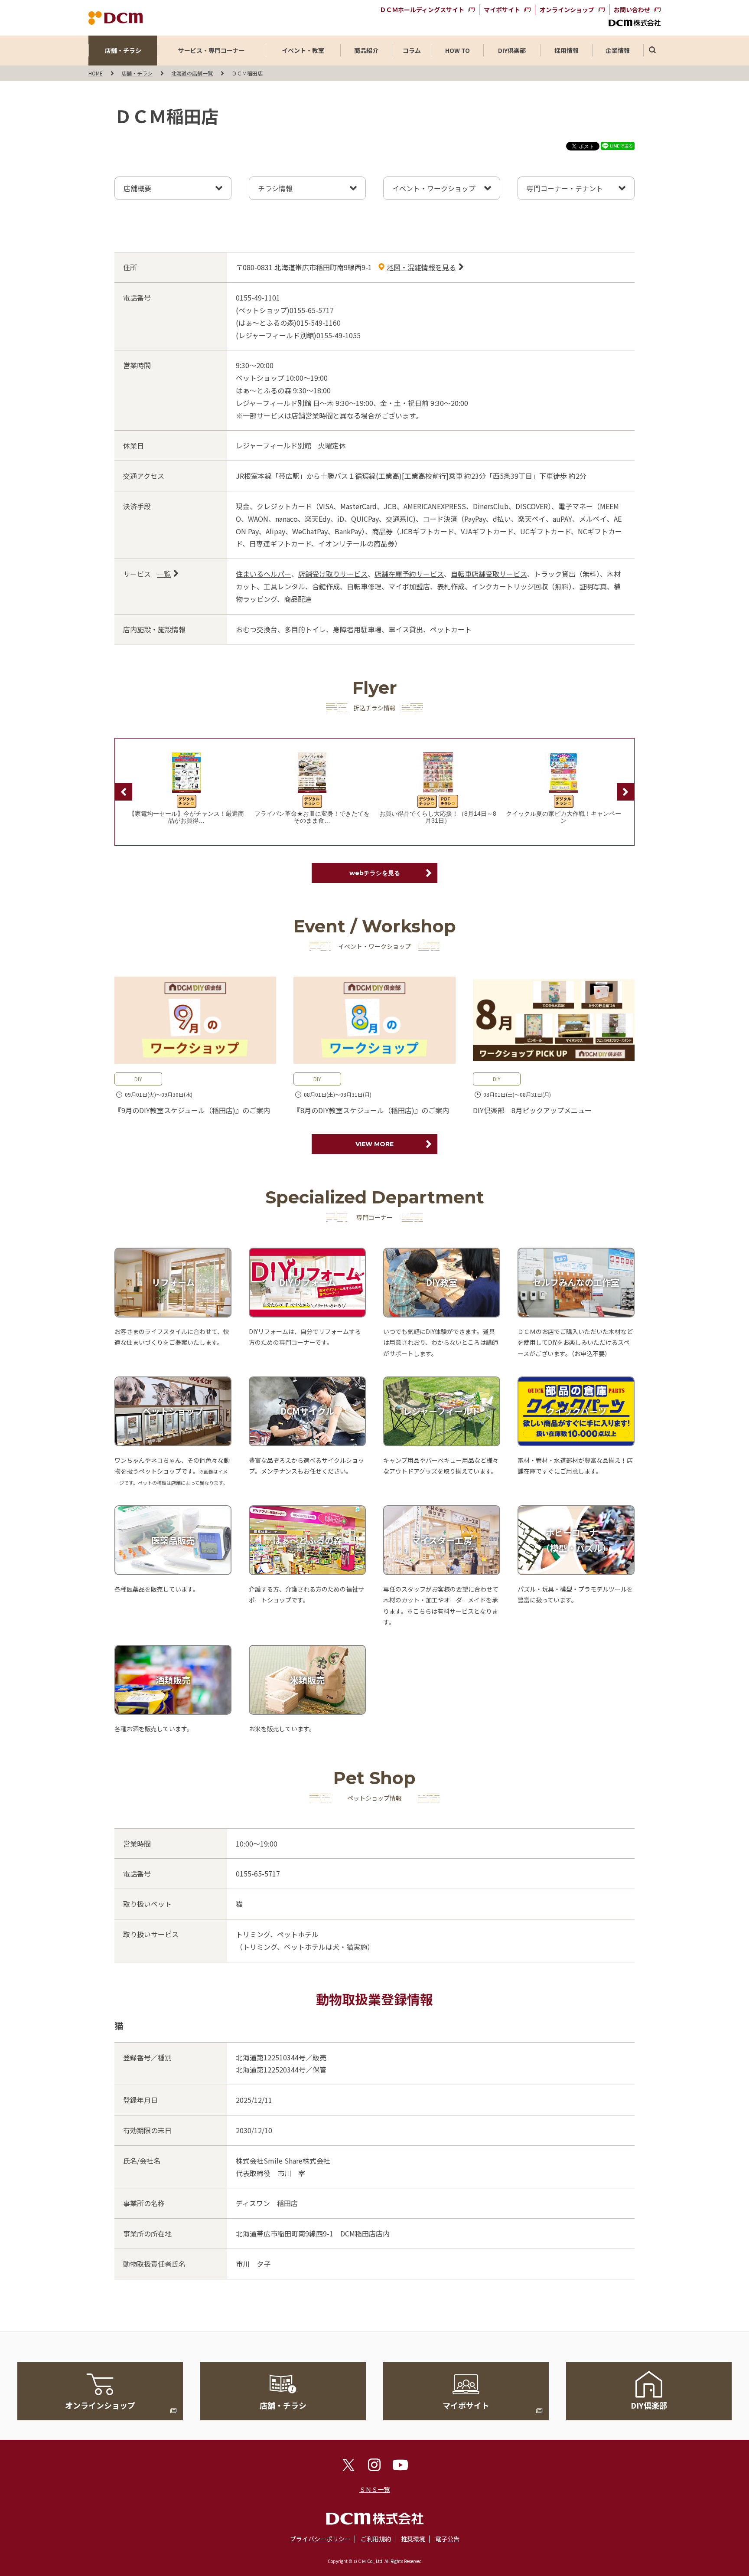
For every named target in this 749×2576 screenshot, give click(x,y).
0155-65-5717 (312, 310)
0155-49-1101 (258, 297)
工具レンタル (284, 586)
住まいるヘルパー (264, 574)
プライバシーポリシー (320, 2539)
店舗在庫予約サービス (409, 574)
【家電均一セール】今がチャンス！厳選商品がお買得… (186, 817)
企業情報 (618, 50)
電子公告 (447, 2539)
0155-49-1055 (339, 335)
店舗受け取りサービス (333, 574)
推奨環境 (413, 2539)
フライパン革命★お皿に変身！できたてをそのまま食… (312, 817)
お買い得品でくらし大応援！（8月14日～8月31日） (438, 817)
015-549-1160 (319, 323)
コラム (412, 50)
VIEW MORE (374, 1144)
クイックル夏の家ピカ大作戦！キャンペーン (563, 817)
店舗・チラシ (123, 50)
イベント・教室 (303, 50)
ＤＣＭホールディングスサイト (422, 10)
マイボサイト (502, 10)
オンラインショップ (567, 10)
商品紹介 (366, 50)
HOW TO (458, 50)
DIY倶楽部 (512, 50)
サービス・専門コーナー (212, 50)
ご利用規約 (376, 2539)
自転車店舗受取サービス (489, 574)
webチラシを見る (375, 873)
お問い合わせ (632, 10)
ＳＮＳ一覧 (374, 2489)
